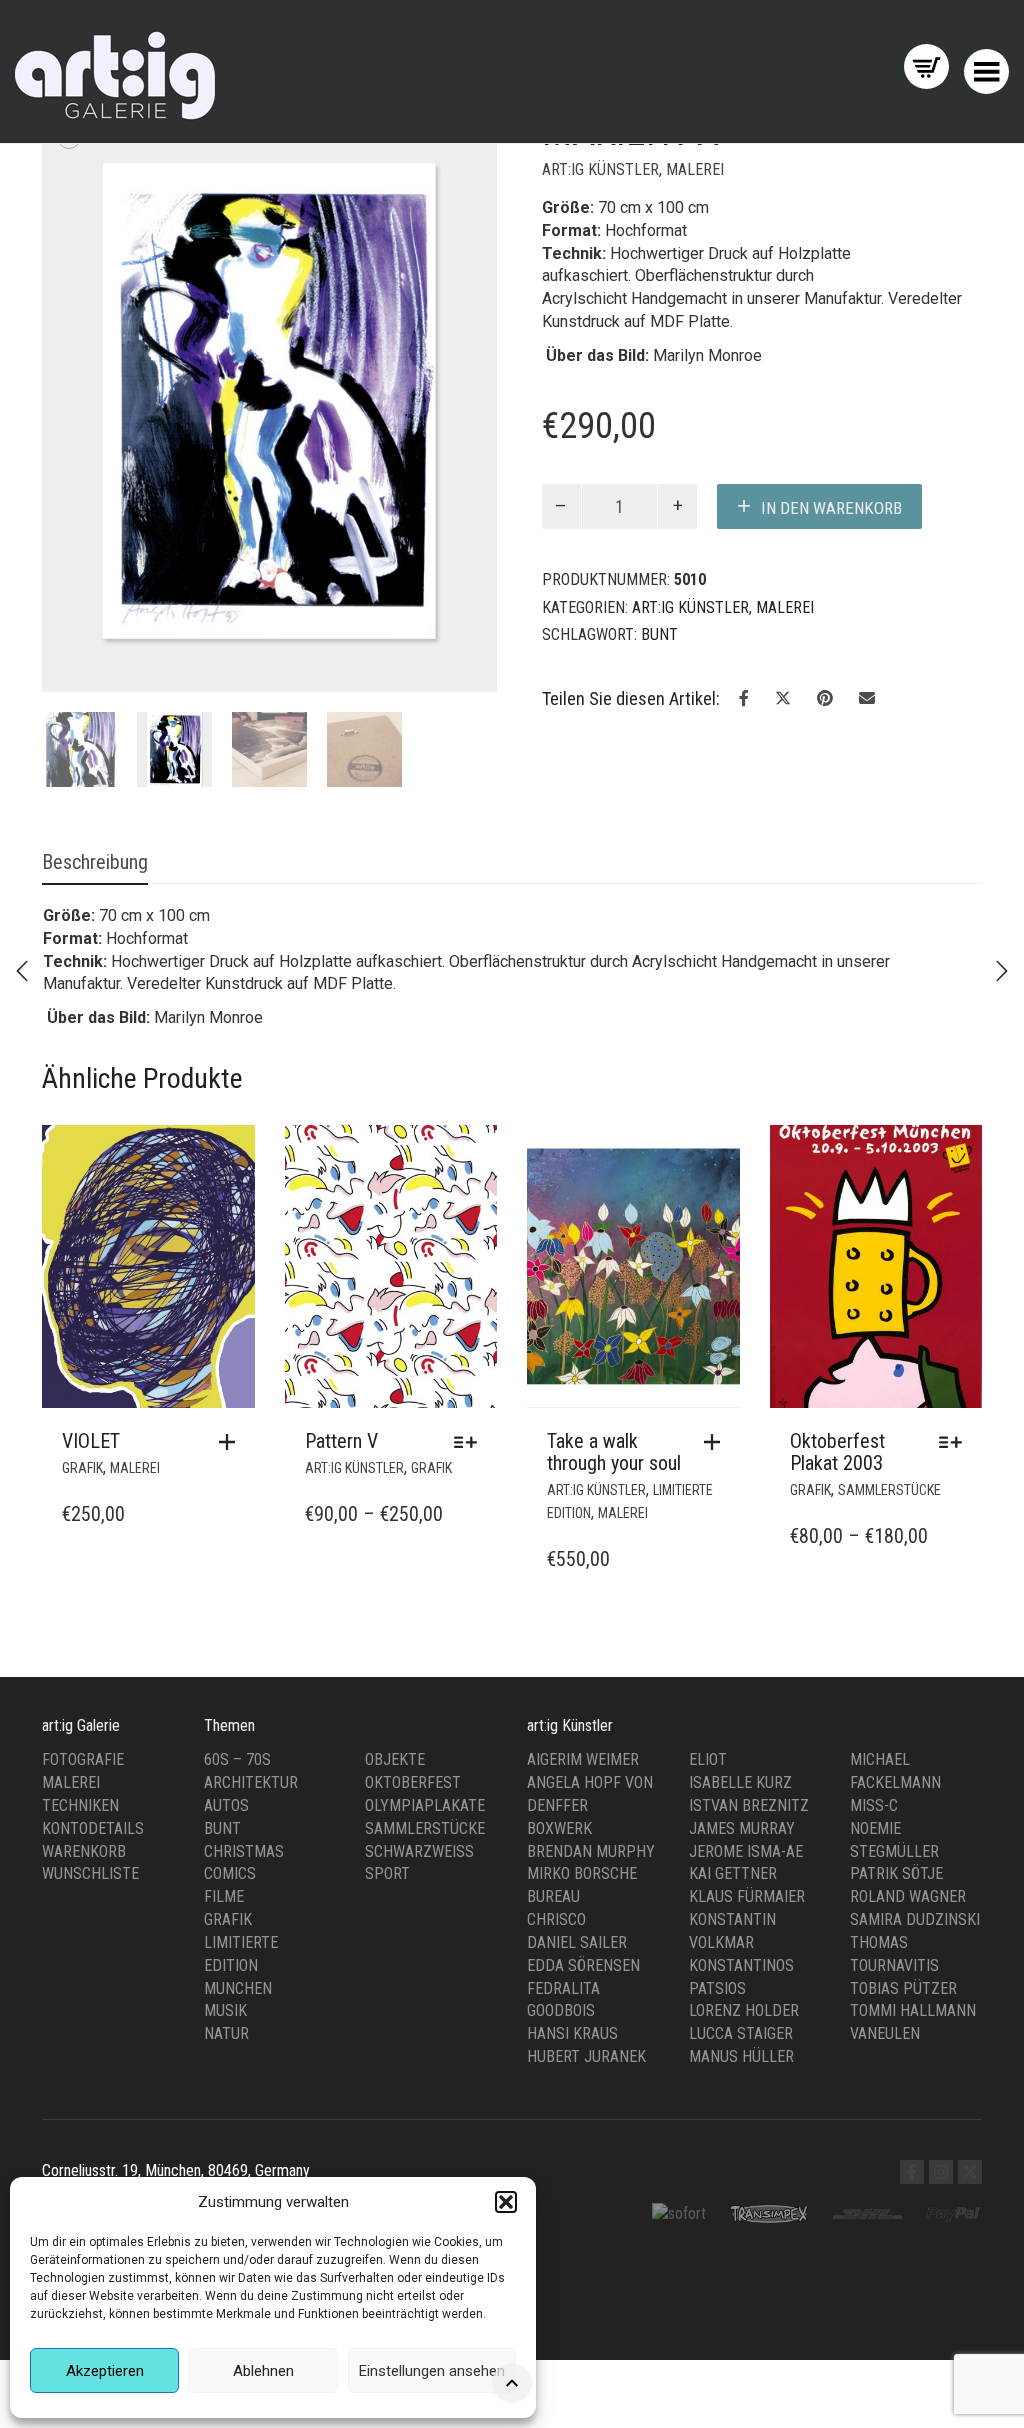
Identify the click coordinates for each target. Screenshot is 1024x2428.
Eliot (708, 1739)
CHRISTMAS (244, 1831)
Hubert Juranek (586, 2036)
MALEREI (695, 169)
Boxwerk (559, 1808)
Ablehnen (263, 2371)
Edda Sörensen (583, 1945)
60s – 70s (237, 1739)
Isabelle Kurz (740, 1762)
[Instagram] (941, 2152)
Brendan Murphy (591, 1831)
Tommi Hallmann (913, 1991)
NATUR (226, 2013)
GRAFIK (82, 1449)
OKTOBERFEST (413, 1762)
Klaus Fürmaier (747, 1876)
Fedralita (563, 1968)
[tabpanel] (79, 730)
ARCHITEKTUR (251, 1762)
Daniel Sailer (577, 1922)
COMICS (230, 1854)
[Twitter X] (970, 2152)
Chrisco (556, 1899)
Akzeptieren (105, 2371)
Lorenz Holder (744, 1991)
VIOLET (91, 1422)
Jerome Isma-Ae (746, 1831)
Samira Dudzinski (915, 1899)
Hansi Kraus (572, 2013)
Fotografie (83, 1739)
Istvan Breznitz (749, 1785)
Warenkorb (84, 1831)
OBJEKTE (395, 1739)
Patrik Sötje (896, 1854)
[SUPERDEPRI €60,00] (1002, 971)
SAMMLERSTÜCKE (889, 1471)
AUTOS (226, 1785)
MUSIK (225, 1991)
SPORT (387, 1854)
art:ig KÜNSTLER (600, 169)
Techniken (80, 1785)
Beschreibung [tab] (95, 843)
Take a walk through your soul (614, 1433)
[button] (506, 2202)
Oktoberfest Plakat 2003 (837, 1433)
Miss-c (874, 1785)
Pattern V (341, 1422)
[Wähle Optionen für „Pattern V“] (470, 1423)
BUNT (222, 1808)
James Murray (742, 1808)
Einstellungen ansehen (432, 2371)
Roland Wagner (908, 1876)
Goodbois (561, 1991)
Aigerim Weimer (583, 1739)
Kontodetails (93, 1808)
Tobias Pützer (903, 1968)
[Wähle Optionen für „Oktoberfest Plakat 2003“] (955, 1423)
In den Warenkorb (831, 508)
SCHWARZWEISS (419, 1831)
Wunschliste (90, 1854)
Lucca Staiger (741, 2013)
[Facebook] (912, 2152)
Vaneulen (885, 2013)
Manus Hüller (741, 2036)
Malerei (71, 1762)
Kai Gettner (733, 1854)
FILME (224, 1876)
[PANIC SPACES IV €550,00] (22, 971)
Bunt (659, 634)
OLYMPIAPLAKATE (425, 1785)
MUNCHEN (238, 1968)
